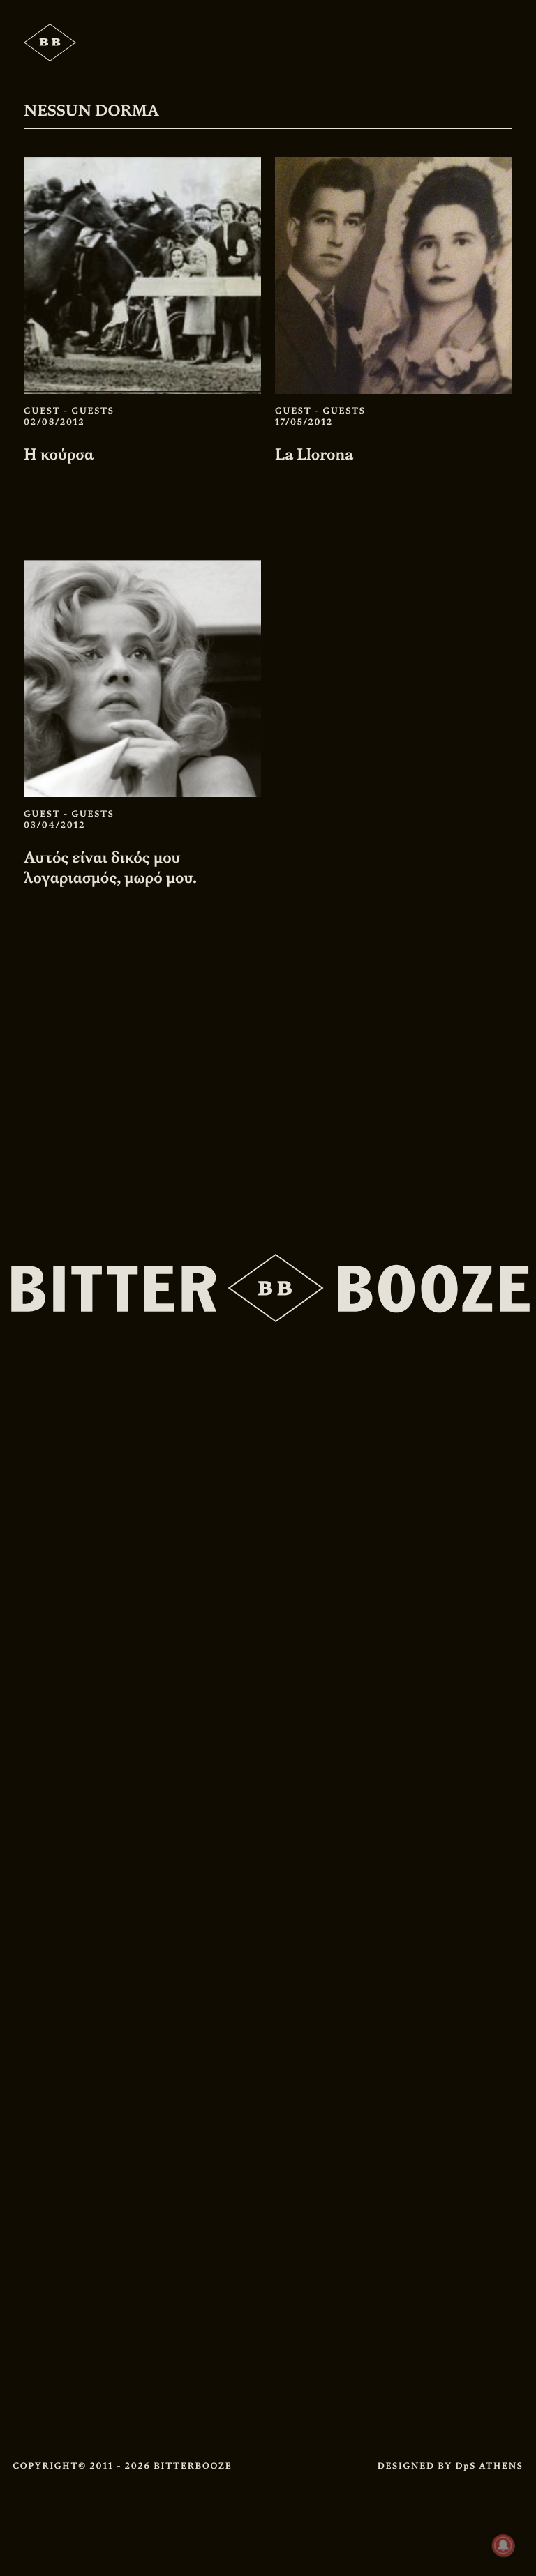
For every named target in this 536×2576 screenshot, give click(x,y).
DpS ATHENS (489, 2466)
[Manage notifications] (503, 2545)
